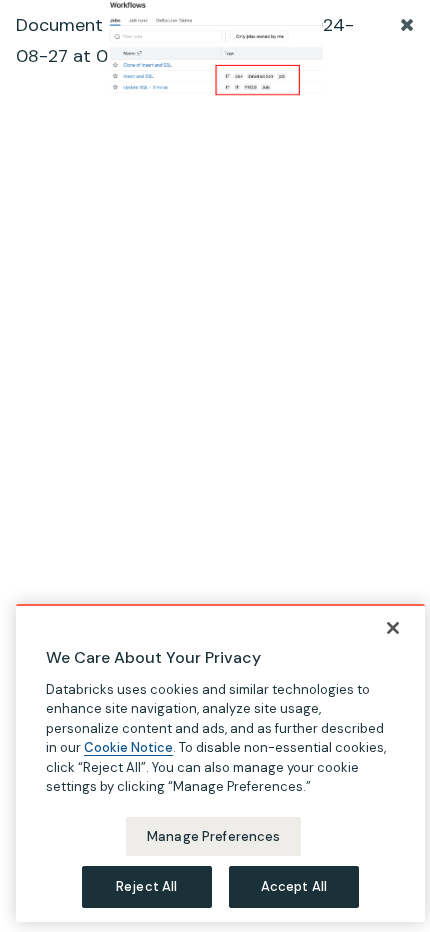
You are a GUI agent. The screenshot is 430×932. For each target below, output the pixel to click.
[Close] (393, 628)
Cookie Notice (128, 747)
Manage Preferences (213, 836)
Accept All (294, 886)
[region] (220, 763)
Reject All (146, 886)
